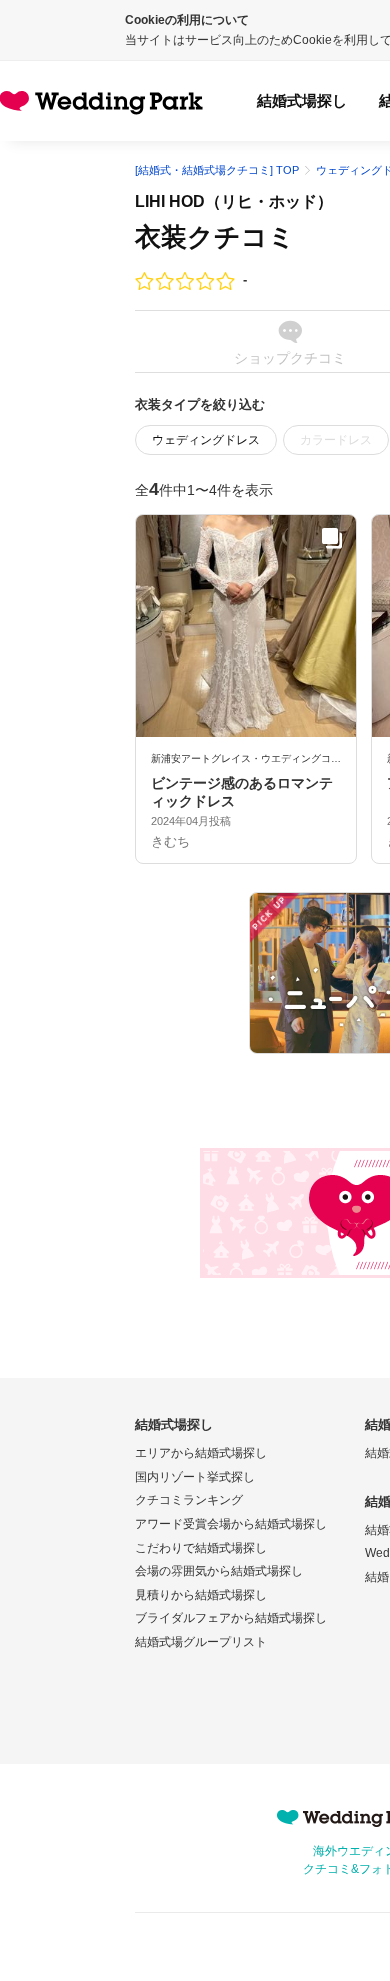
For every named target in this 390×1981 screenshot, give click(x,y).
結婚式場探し (302, 100)
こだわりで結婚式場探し (201, 1548)
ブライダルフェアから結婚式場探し (231, 1618)
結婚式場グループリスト (201, 1642)
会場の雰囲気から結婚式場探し (219, 1571)
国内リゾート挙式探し (195, 1477)
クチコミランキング (189, 1500)
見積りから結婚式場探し (201, 1595)
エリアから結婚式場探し (201, 1453)
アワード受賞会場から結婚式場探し (231, 1524)
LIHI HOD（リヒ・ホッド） (234, 201)
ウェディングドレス (206, 440)
